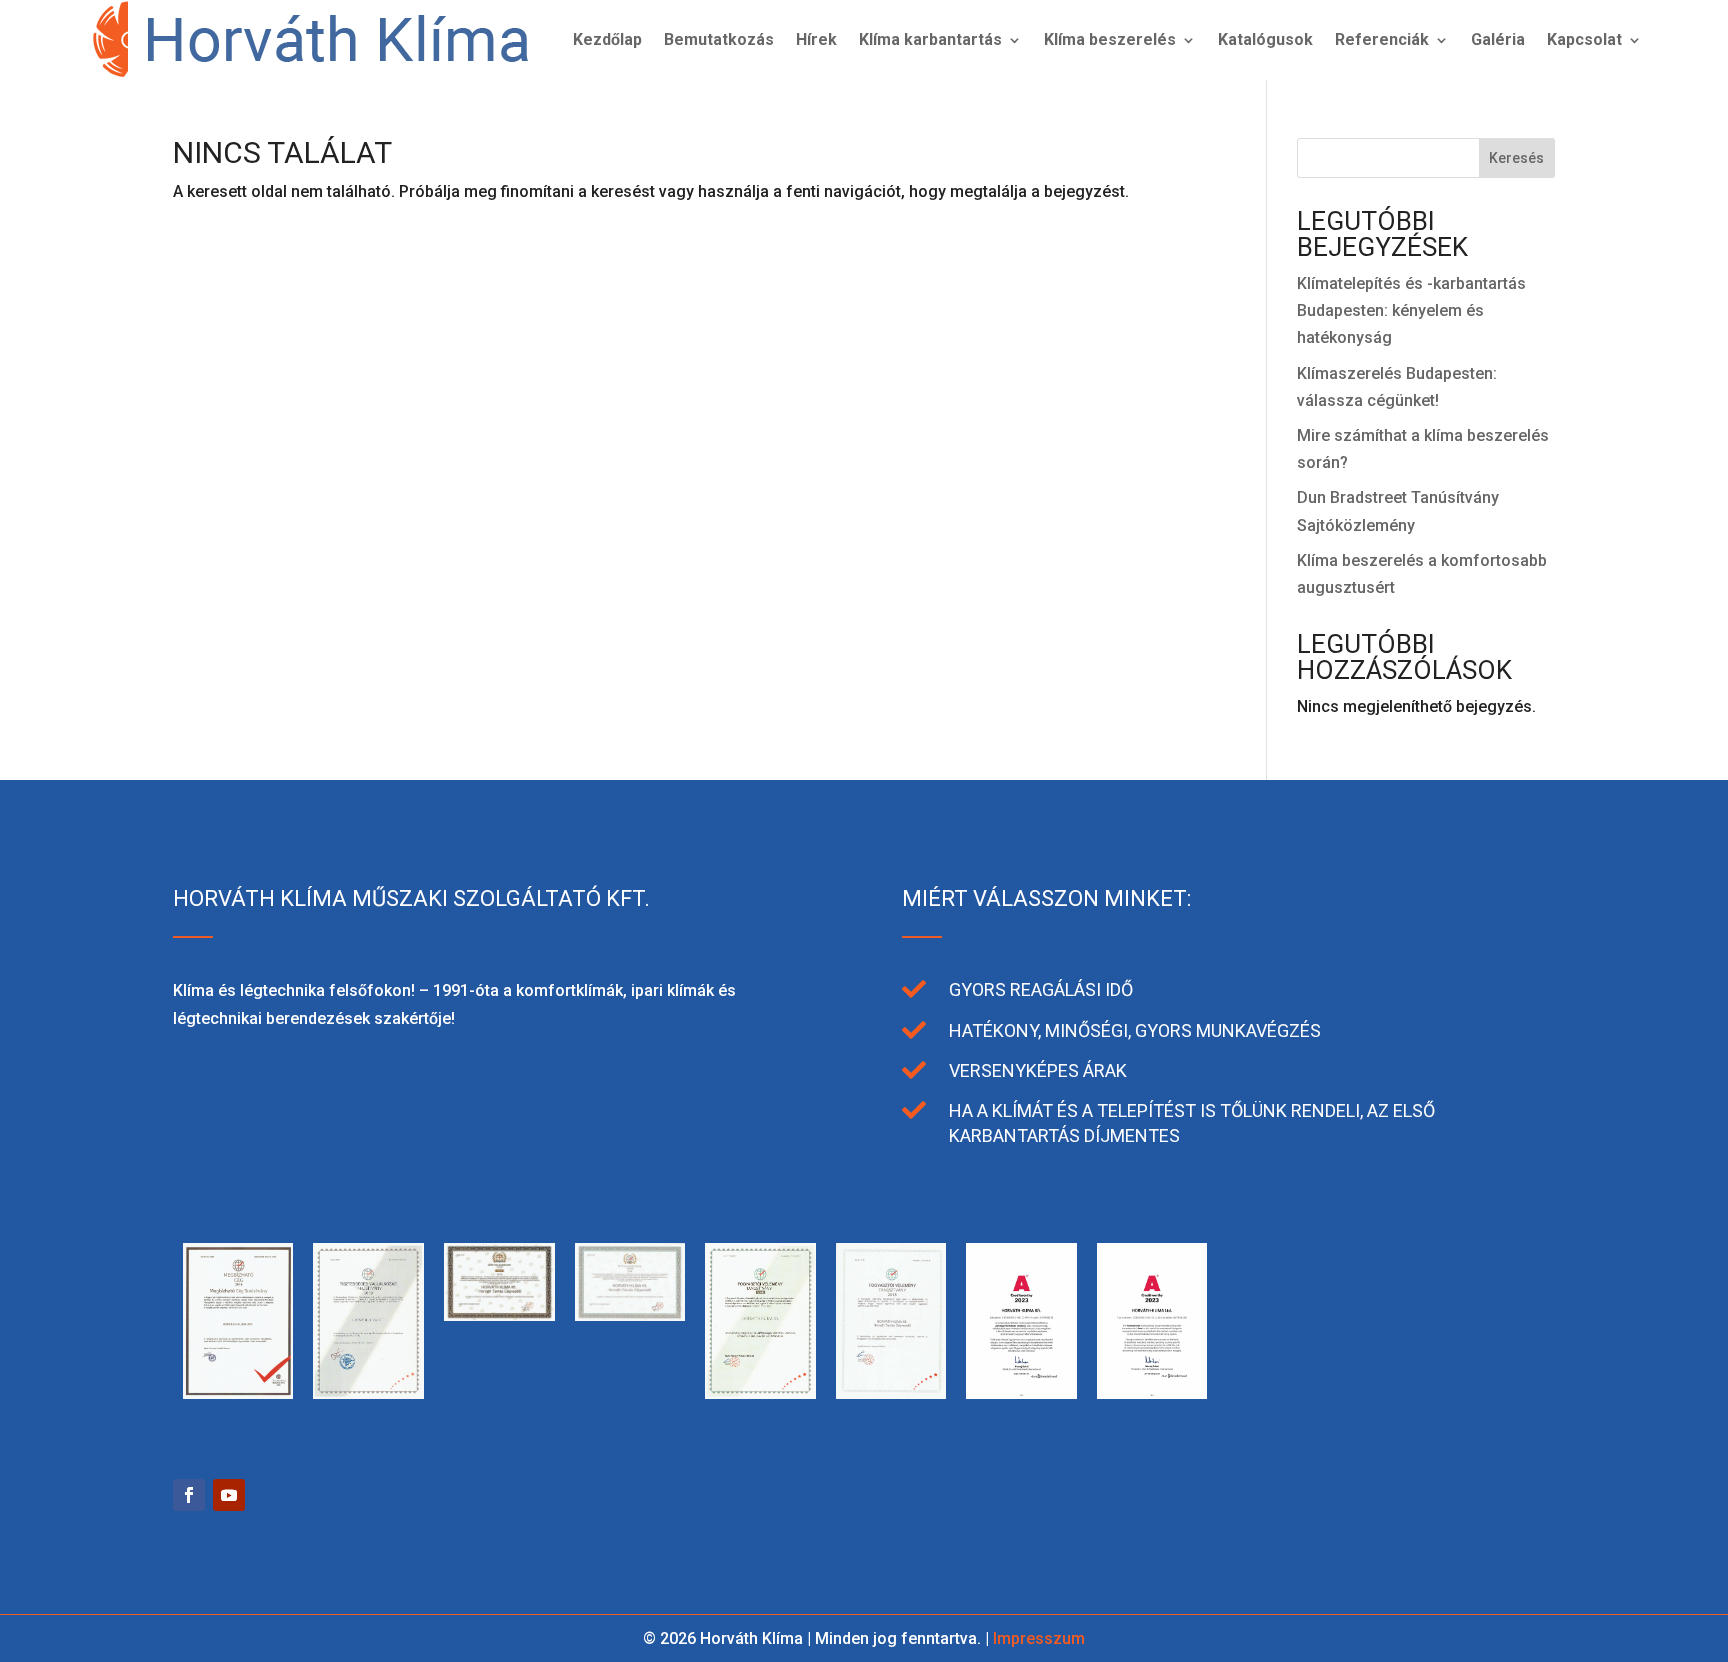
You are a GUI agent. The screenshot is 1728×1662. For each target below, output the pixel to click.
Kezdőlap (607, 39)
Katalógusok (1265, 39)
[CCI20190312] (368, 1393)
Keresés (1516, 158)
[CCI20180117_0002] (891, 1393)
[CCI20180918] (499, 1315)
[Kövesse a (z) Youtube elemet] (229, 1495)
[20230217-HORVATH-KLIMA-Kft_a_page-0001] (1152, 1393)
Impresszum (1039, 1638)
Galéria (1498, 39)
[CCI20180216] (760, 1393)
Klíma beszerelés (1110, 39)
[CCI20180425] (630, 1315)
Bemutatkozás (719, 39)
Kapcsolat (1584, 39)
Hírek (816, 39)
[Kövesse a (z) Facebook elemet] (189, 1495)
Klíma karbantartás (930, 39)
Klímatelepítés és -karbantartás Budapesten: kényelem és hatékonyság (1411, 310)
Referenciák (1382, 39)
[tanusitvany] (238, 1393)
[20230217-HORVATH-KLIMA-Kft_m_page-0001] (1021, 1393)
